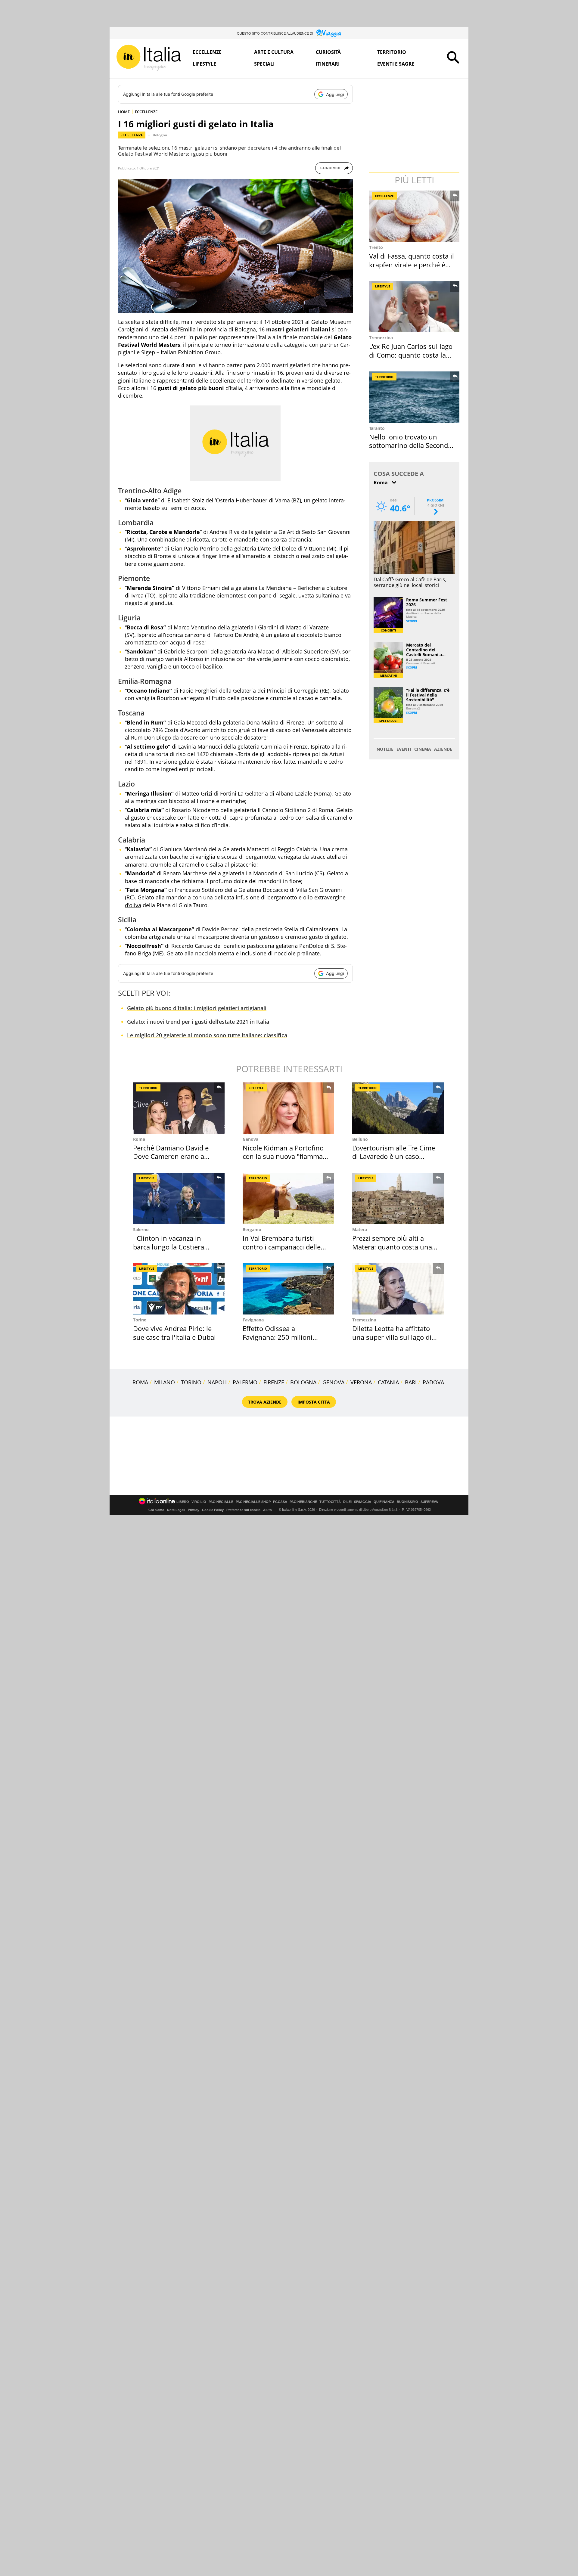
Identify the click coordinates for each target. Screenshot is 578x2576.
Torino (140, 1320)
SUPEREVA (429, 1502)
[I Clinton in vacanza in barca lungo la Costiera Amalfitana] (179, 1198)
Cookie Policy (213, 1510)
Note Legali (176, 1510)
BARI (411, 1382)
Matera (360, 1229)
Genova (250, 1139)
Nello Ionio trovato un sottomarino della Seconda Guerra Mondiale (410, 445)
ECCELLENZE (146, 112)
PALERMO (245, 1382)
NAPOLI (217, 1382)
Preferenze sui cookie (243, 1510)
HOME (124, 112)
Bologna (160, 135)
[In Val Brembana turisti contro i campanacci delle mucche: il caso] (288, 1198)
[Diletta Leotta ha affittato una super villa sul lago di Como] (398, 1289)
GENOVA (333, 1382)
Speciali (264, 64)
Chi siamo (156, 1510)
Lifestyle (204, 64)
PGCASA (280, 1502)
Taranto (377, 428)
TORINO (191, 1382)
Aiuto (267, 1510)
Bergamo (252, 1229)
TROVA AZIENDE (265, 1402)
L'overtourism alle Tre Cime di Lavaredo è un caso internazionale (394, 1156)
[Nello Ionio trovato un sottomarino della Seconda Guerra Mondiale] (415, 397)
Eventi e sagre (396, 64)
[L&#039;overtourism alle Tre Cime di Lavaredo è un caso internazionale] (398, 1108)
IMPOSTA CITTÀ (314, 1402)
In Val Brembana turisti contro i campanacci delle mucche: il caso (282, 1247)
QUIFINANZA (384, 1502)
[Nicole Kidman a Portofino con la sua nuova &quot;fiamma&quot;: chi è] (288, 1108)
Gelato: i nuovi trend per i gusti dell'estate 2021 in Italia (198, 1022)
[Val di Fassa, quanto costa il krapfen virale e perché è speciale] (415, 216)
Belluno (360, 1139)
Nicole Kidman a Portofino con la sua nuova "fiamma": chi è (285, 1156)
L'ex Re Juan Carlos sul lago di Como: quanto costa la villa (411, 355)
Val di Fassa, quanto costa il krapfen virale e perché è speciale (412, 264)
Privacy (194, 1510)
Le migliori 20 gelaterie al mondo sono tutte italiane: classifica (207, 1035)
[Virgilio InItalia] (149, 58)
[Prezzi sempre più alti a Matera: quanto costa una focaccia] (398, 1198)
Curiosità (328, 52)
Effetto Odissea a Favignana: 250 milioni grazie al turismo (278, 1337)
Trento (376, 247)
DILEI (347, 1502)
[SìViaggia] (329, 33)
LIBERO (183, 1502)
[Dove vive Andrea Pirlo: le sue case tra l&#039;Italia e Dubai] (179, 1289)
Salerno (141, 1229)
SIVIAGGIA (363, 1502)
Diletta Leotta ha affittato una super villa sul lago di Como (392, 1337)
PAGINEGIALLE (221, 1502)
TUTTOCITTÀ (330, 1502)
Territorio (392, 52)
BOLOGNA (303, 1382)
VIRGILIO (199, 1502)
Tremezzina (381, 338)
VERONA (361, 1382)
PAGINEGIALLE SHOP (253, 1502)
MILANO (165, 1382)
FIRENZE (274, 1382)
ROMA (140, 1382)
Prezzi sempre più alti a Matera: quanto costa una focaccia (392, 1247)
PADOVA (433, 1382)
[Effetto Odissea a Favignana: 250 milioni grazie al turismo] (288, 1289)
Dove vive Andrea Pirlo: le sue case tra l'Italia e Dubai (174, 1333)
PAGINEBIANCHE (303, 1502)
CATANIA (388, 1382)
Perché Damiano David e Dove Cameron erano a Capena (171, 1156)
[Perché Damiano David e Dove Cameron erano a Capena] (179, 1108)
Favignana (253, 1320)
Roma (139, 1139)
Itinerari (328, 64)
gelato (333, 380)
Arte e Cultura (274, 52)
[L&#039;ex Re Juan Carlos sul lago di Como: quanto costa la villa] (415, 307)
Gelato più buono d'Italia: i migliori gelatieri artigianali (197, 1008)
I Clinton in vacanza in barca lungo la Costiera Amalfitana (169, 1247)
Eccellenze (207, 52)
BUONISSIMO (407, 1502)
